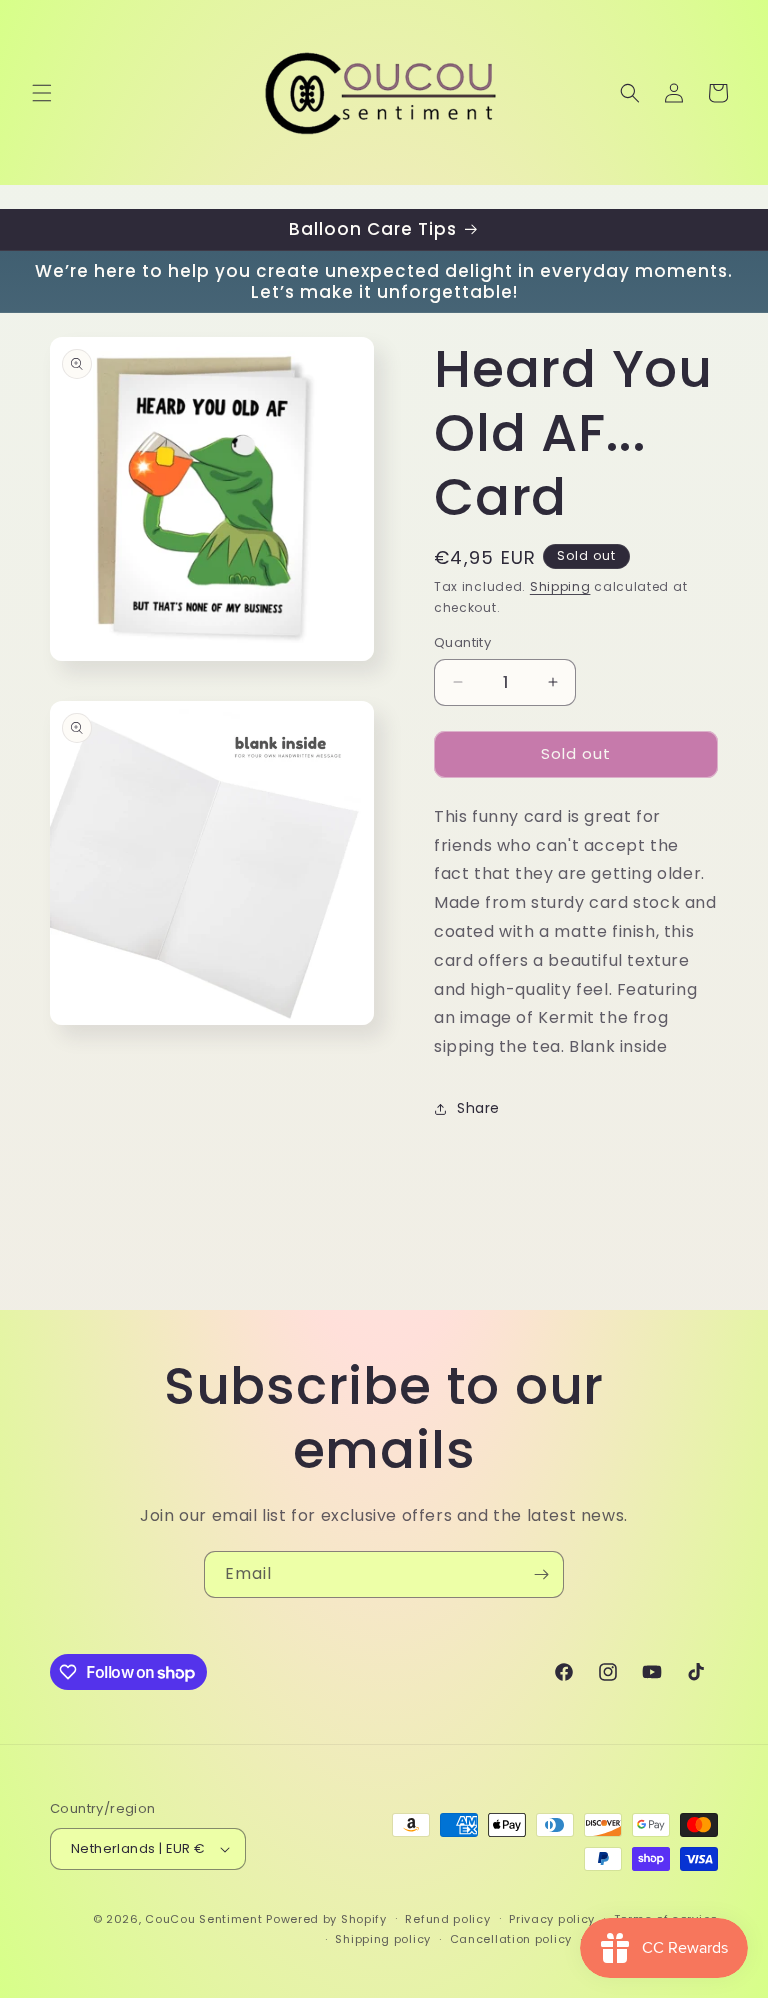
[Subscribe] (541, 1574)
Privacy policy (552, 1919)
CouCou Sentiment (203, 1919)
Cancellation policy (511, 1939)
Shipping (560, 586)
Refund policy (447, 1919)
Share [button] (478, 1108)
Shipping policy (383, 1939)
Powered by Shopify (326, 1919)
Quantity (462, 642)
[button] (42, 93)
